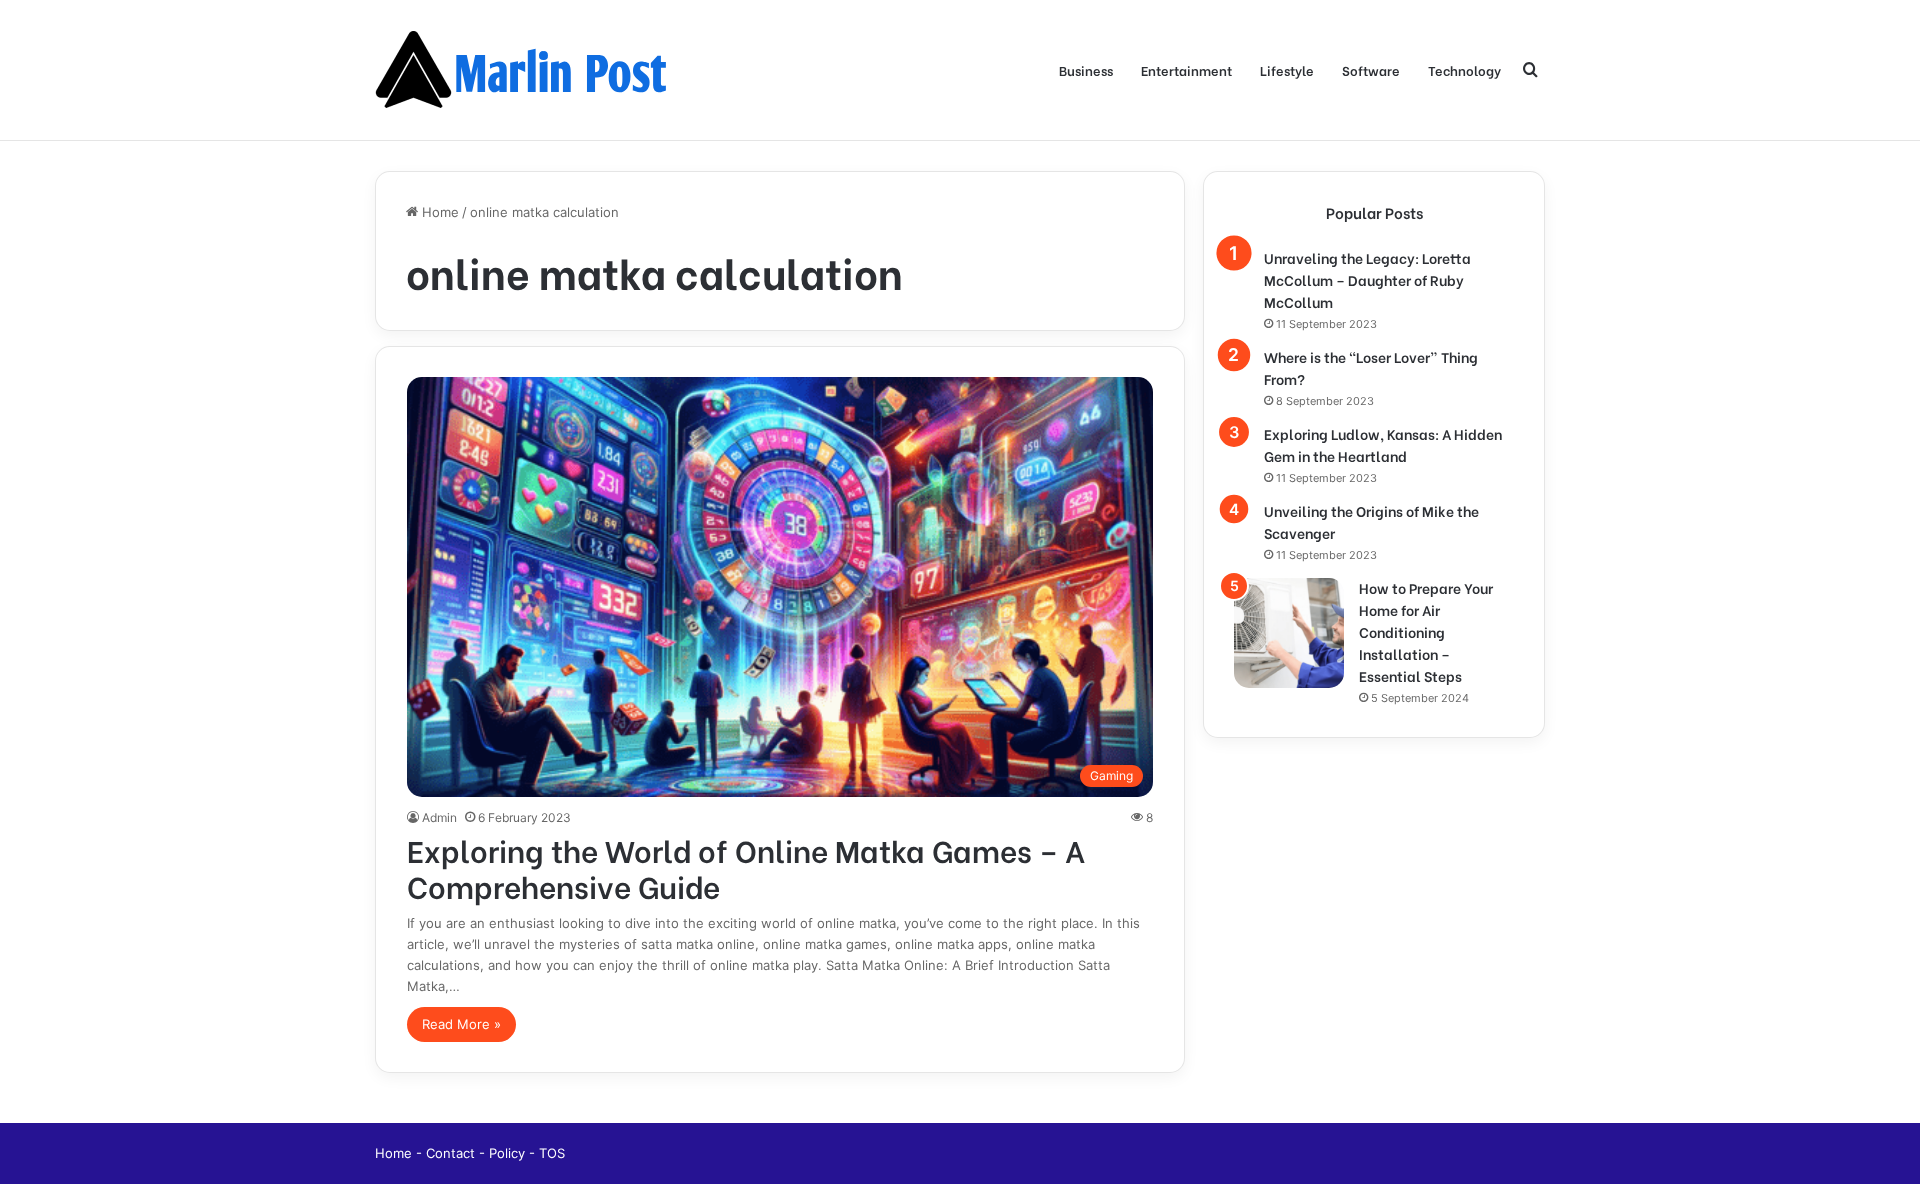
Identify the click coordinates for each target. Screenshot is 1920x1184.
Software (1371, 69)
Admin (439, 817)
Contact (452, 1153)
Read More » (461, 1024)
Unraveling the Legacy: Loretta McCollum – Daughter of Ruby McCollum (1367, 279)
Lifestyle (1287, 69)
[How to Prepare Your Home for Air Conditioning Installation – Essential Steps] (1289, 633)
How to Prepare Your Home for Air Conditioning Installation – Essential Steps (1426, 631)
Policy (509, 1153)
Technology (1464, 69)
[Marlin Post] (525, 70)
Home (438, 212)
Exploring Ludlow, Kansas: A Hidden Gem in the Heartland (1383, 444)
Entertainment (1186, 69)
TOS (552, 1153)
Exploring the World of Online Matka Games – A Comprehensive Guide (746, 867)
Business (1086, 69)
